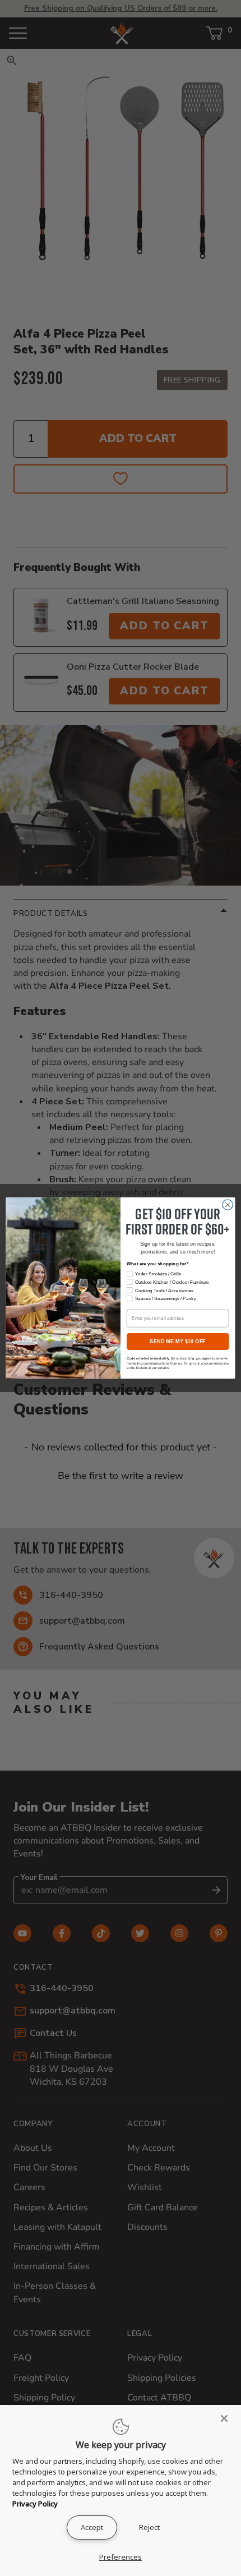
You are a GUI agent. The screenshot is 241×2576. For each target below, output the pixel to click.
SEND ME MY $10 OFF (178, 1342)
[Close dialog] (228, 1205)
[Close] (228, 2418)
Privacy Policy (35, 2504)
